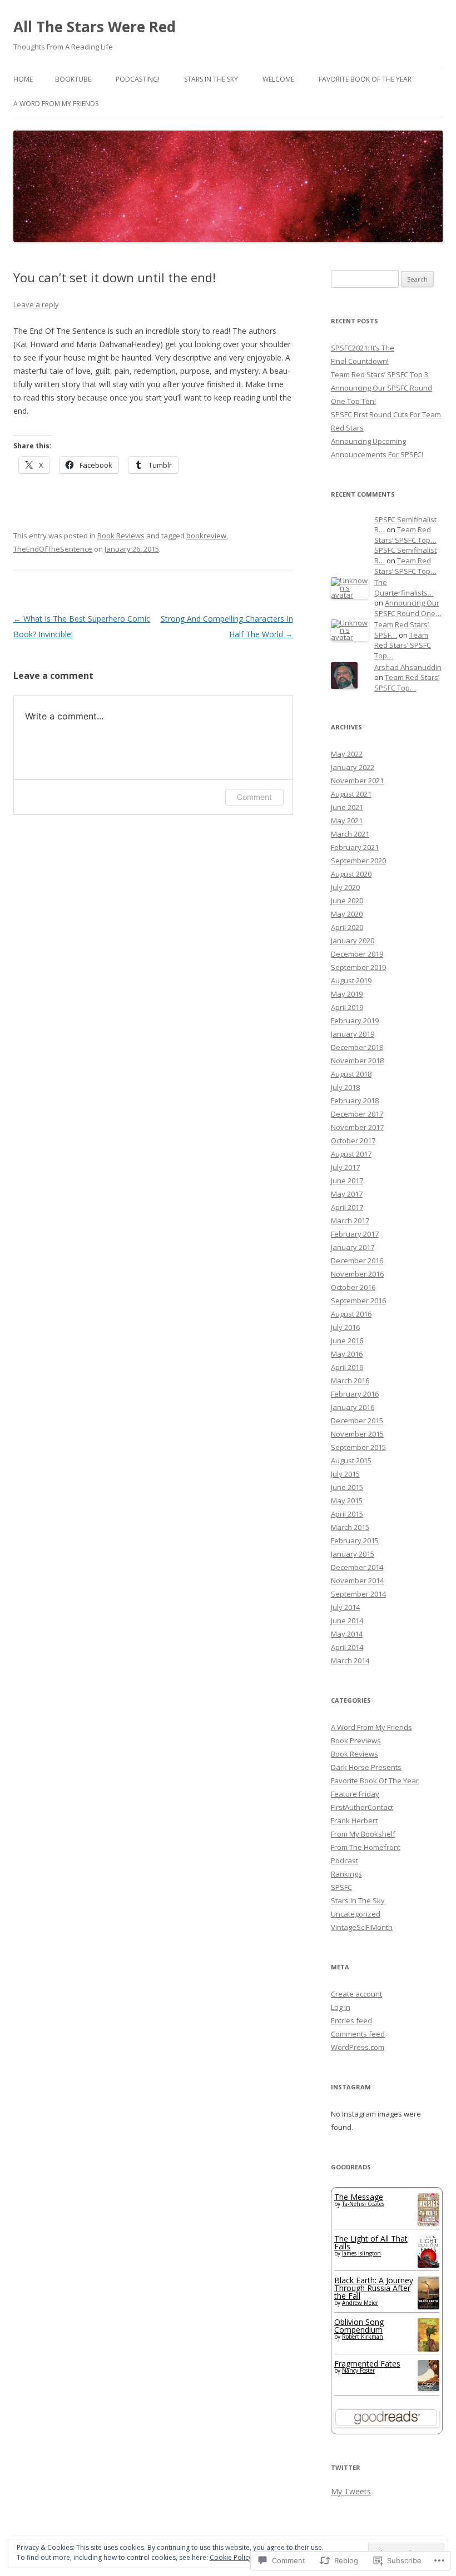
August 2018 (351, 1074)
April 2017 (347, 1207)
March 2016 (350, 1380)
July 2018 (345, 1087)
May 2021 (347, 821)
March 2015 (350, 1527)
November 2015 (357, 1434)
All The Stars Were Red (95, 27)
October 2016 (353, 1287)
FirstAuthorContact (362, 1807)
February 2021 (355, 847)
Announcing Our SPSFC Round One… (408, 608)
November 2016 (357, 1274)
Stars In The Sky (211, 79)
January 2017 (353, 1247)
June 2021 (347, 807)
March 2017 (350, 1221)
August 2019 (351, 981)
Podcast (345, 1860)
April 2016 (347, 1367)
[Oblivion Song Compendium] (428, 2349)
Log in (341, 2007)
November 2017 (357, 1127)
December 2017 (357, 1114)
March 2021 (350, 834)
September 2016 (358, 1300)
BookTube (73, 79)
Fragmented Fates (367, 2364)
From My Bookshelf (363, 1834)
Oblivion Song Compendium (359, 2326)
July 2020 (345, 887)
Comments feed (358, 2034)
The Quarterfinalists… (404, 587)
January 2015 (353, 1554)
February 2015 (355, 1540)
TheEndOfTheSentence (53, 549)
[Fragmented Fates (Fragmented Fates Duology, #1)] (428, 2388)
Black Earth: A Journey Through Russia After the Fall (374, 2288)
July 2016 (345, 1327)
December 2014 (357, 1567)
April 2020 (347, 927)
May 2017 (347, 1194)
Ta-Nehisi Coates (363, 2204)
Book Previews (356, 1740)
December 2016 (357, 1261)
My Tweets (351, 2491)
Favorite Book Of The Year (365, 79)
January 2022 (353, 767)
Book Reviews (121, 536)
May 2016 (347, 1354)
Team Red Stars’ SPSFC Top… (405, 535)
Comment (254, 797)
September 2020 (358, 861)
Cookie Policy (231, 2557)
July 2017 (345, 1167)
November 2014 (357, 1580)
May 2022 (347, 754)
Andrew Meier (360, 2303)
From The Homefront (366, 1847)
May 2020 (347, 914)
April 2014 (347, 1647)
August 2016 (351, 1314)
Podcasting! (138, 79)
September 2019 (358, 967)
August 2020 (351, 874)
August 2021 (351, 794)
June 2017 (347, 1181)
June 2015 (347, 1487)
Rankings (346, 1874)
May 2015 (347, 1500)
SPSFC (341, 1887)
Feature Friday (355, 1794)
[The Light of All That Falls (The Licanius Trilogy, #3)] (428, 2265)
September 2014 (358, 1594)
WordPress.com (358, 2047)
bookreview (206, 536)
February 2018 (355, 1101)
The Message (359, 2197)
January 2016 (353, 1407)
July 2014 (345, 1607)
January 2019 (353, 1034)
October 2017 (353, 1141)
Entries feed (351, 2020)
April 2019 (347, 1007)
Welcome (278, 79)
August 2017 (351, 1154)
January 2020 (353, 941)
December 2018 (357, 1047)
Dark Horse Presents (366, 1767)
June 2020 (347, 901)
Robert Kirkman (363, 2337)
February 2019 (355, 1021)
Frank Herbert (354, 1820)
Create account (356, 1994)
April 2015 (347, 1514)
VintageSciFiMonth (362, 1927)
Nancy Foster (358, 2370)
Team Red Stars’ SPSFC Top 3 (380, 374)
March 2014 (350, 1660)
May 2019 (347, 994)
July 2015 (345, 1474)
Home (23, 79)
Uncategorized (356, 1914)
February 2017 (355, 1234)
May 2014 (347, 1634)
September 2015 (358, 1447)
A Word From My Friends (56, 104)
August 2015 (351, 1460)
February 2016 (355, 1394)
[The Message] (428, 2223)
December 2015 (357, 1420)
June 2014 (347, 1620)
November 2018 (357, 1061)
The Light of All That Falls (371, 2242)
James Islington (361, 2253)
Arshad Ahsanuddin (408, 667)
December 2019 (357, 954)
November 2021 (357, 781)
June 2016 (347, 1340)
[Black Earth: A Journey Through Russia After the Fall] (428, 2306)
